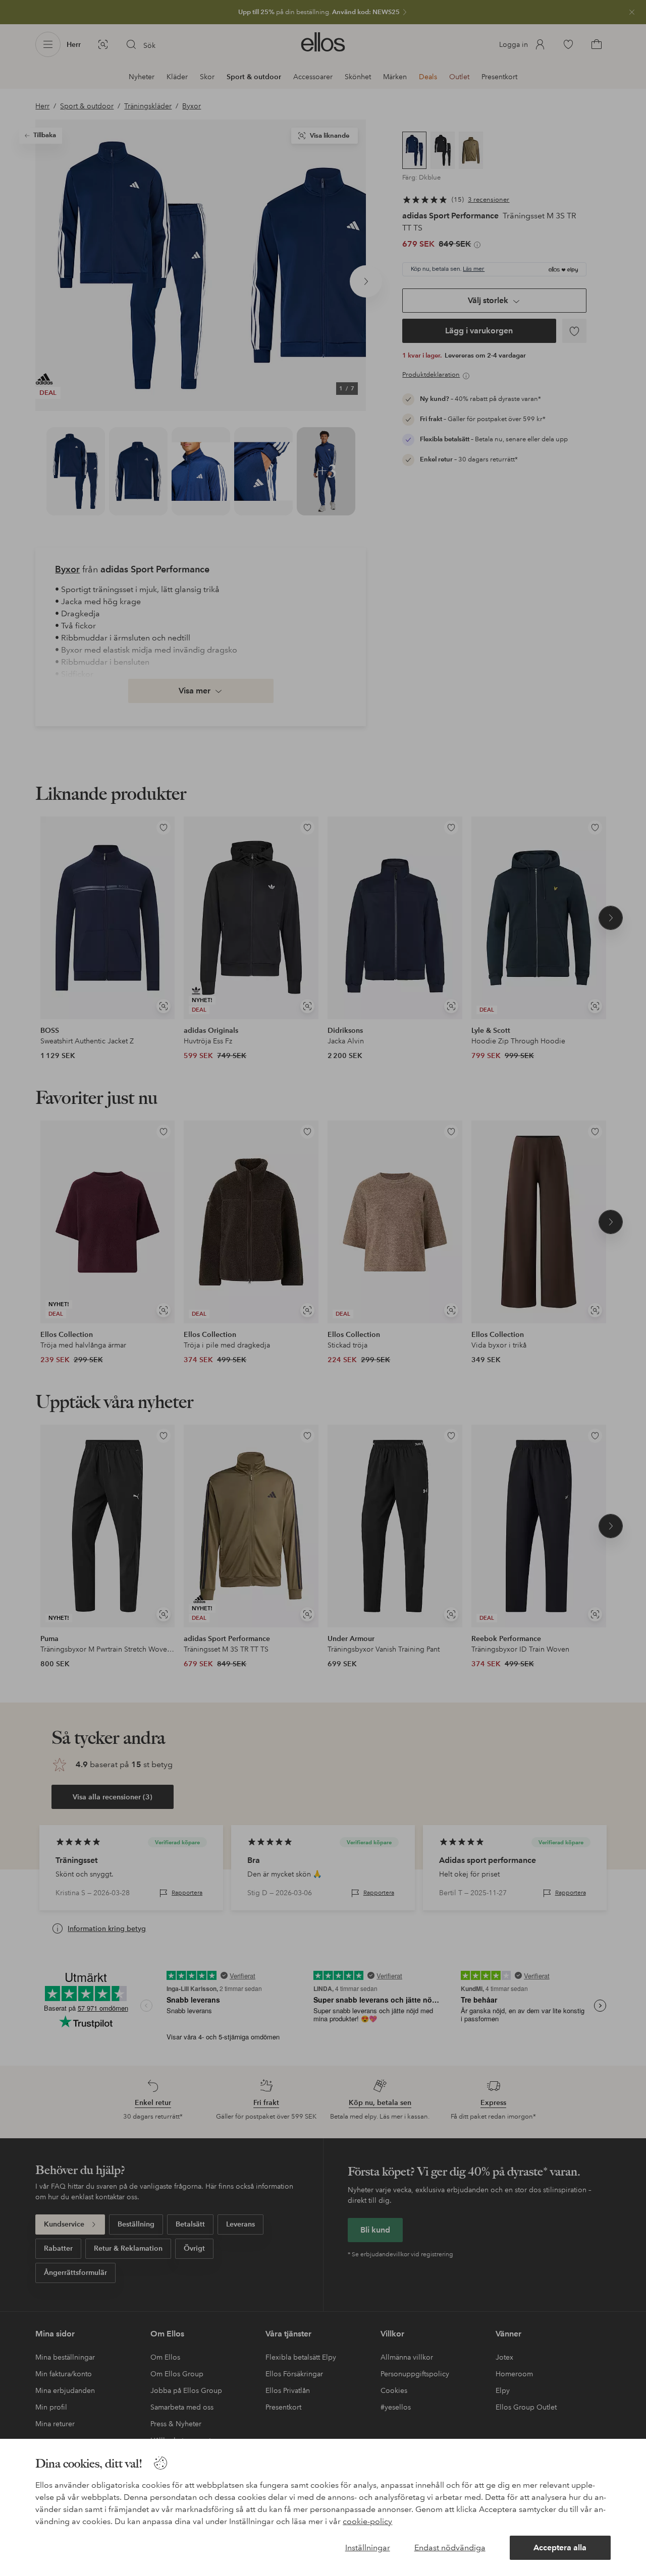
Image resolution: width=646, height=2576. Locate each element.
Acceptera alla (560, 2548)
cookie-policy (367, 2521)
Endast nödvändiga (450, 2548)
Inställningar (368, 2548)
